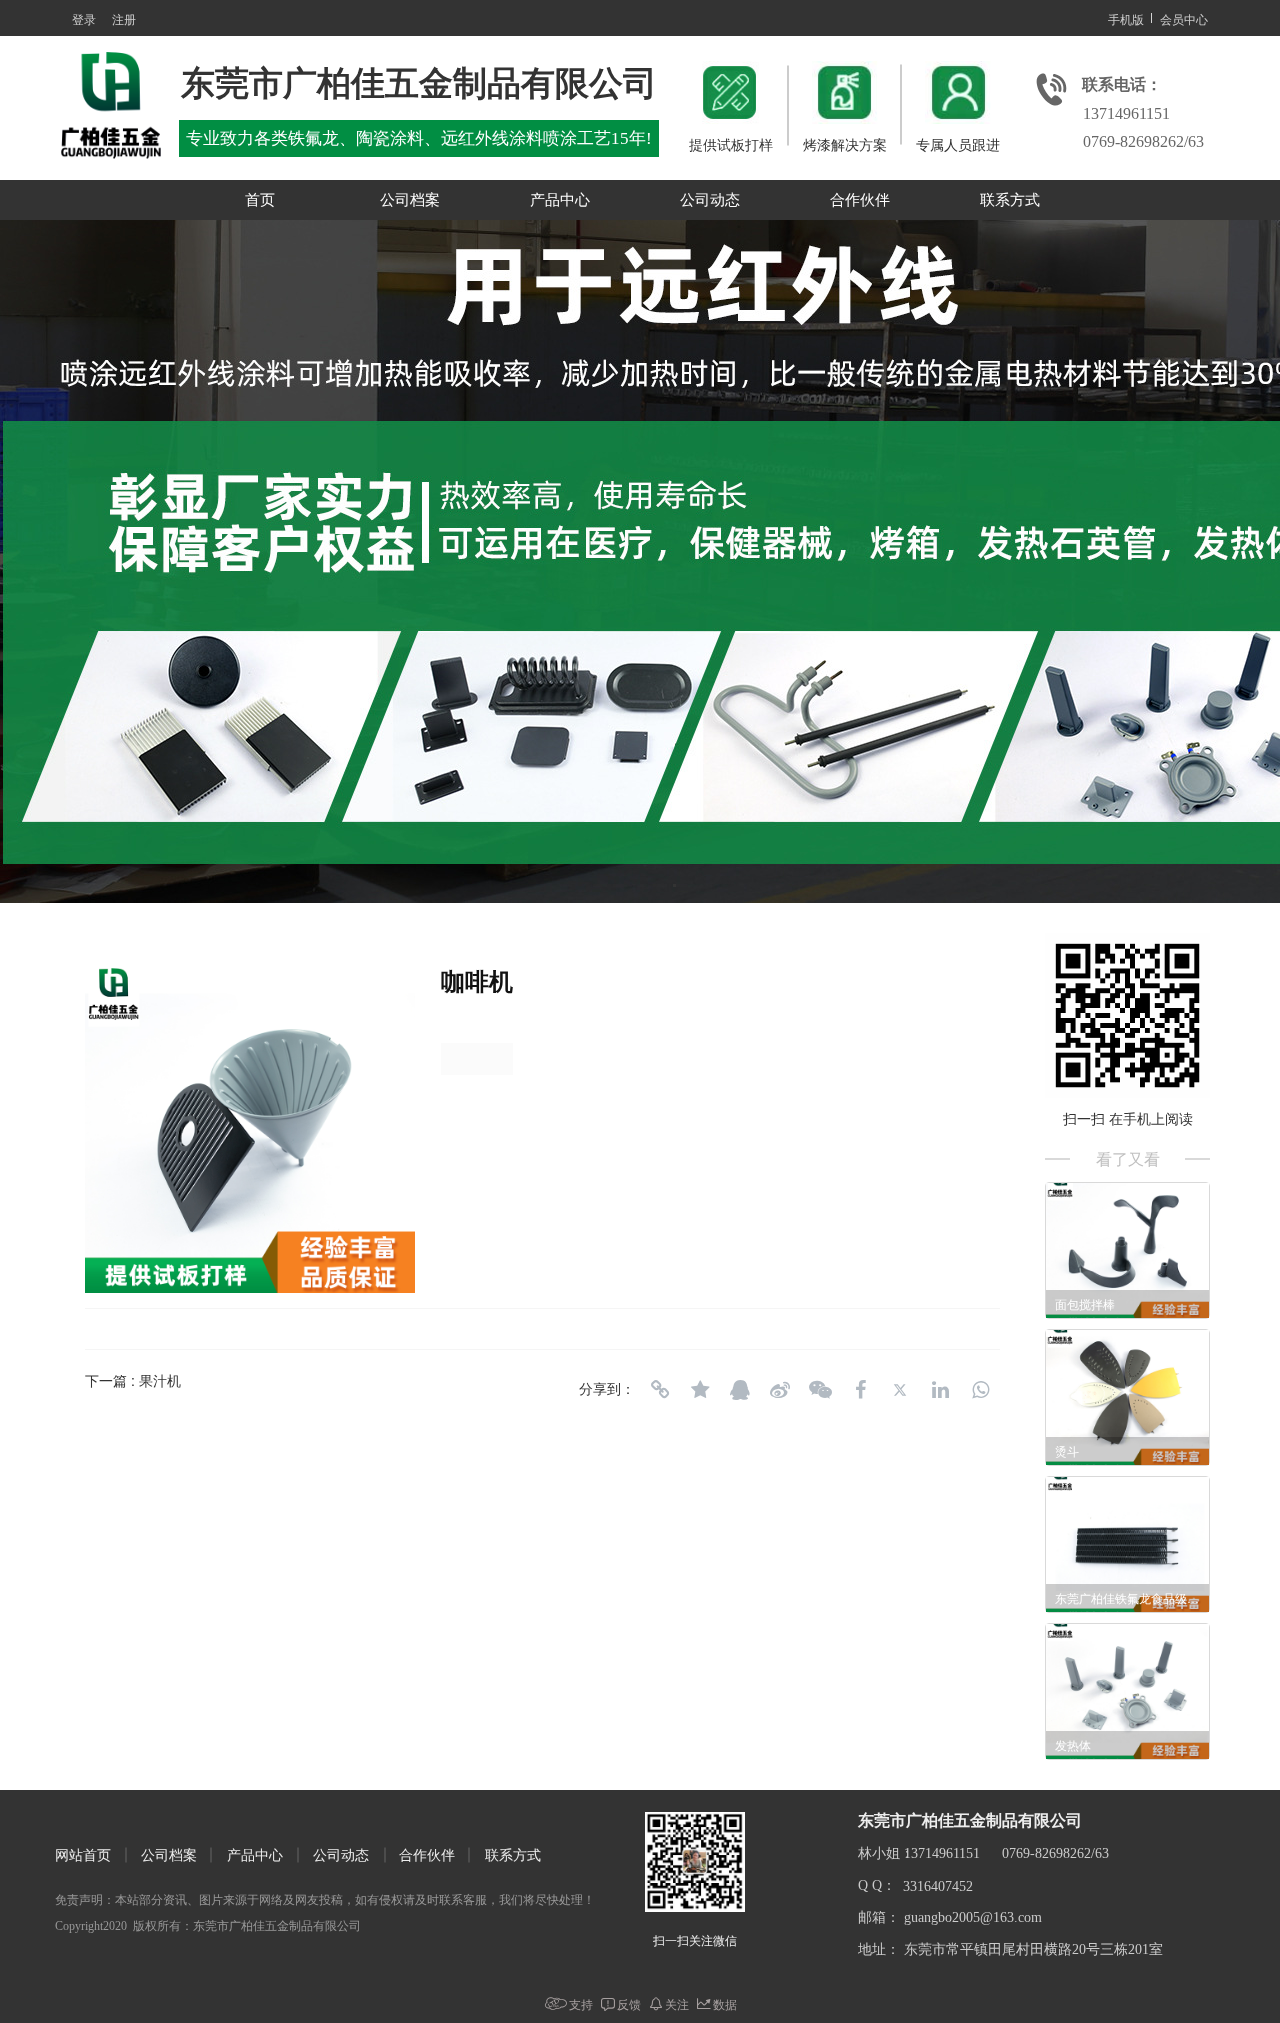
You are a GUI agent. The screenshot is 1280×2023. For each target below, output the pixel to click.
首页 (260, 200)
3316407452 (938, 1886)
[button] (600, 885)
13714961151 (1126, 113)
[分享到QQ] (740, 1390)
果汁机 (160, 1380)
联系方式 (1010, 200)
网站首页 (83, 1855)
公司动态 (710, 200)
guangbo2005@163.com (973, 1917)
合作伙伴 (860, 200)
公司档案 (410, 200)
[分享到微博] (780, 1390)
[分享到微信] (820, 1390)
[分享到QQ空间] (700, 1390)
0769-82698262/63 (1143, 141)
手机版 (1126, 18)
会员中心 (1184, 18)
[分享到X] (900, 1390)
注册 (124, 18)
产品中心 (560, 200)
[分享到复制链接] (660, 1390)
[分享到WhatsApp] (980, 1390)
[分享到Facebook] (860, 1390)
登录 (84, 18)
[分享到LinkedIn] (940, 1390)
